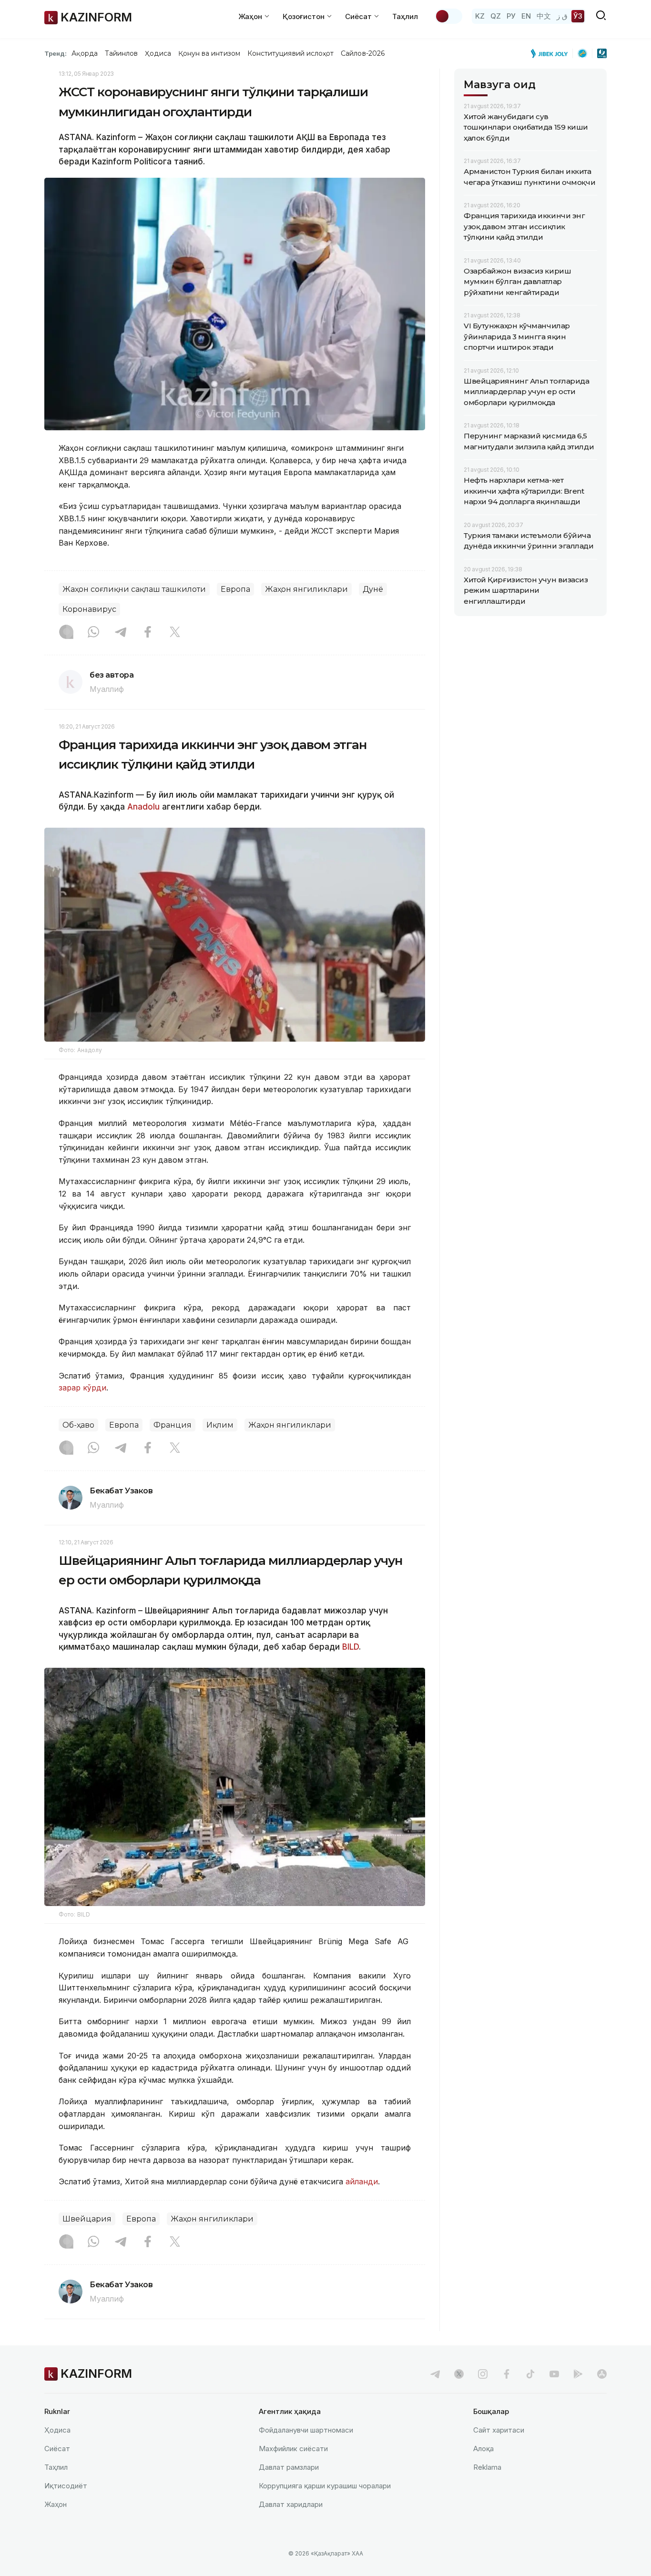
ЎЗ (578, 16)
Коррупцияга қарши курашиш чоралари (325, 2486)
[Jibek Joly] (552, 53)
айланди (361, 2181)
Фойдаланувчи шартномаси (306, 2430)
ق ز (562, 16)
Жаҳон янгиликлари (306, 589)
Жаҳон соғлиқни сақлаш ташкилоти (134, 589)
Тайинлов (122, 53)
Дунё (373, 589)
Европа (235, 589)
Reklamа (487, 2467)
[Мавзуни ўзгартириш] (448, 16)
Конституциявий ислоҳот (290, 53)
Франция (173, 1425)
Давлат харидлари (291, 2504)
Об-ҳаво (78, 1425)
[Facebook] (148, 633)
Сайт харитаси (499, 2430)
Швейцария (87, 2219)
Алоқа (483, 2449)
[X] (175, 633)
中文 (544, 16)
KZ (480, 16)
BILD (351, 1647)
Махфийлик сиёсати (293, 2449)
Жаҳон (56, 2504)
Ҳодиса (158, 53)
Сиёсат (57, 2449)
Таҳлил (405, 16)
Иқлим (220, 1425)
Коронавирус (89, 609)
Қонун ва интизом (209, 53)
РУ (511, 16)
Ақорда (84, 53)
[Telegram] (121, 633)
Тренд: (56, 53)
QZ (496, 16)
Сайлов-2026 (363, 53)
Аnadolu (143, 807)
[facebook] (507, 2374)
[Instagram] (66, 633)
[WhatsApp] (93, 633)
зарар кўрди (82, 1388)
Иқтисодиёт (66, 2486)
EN (526, 16)
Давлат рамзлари (289, 2467)
